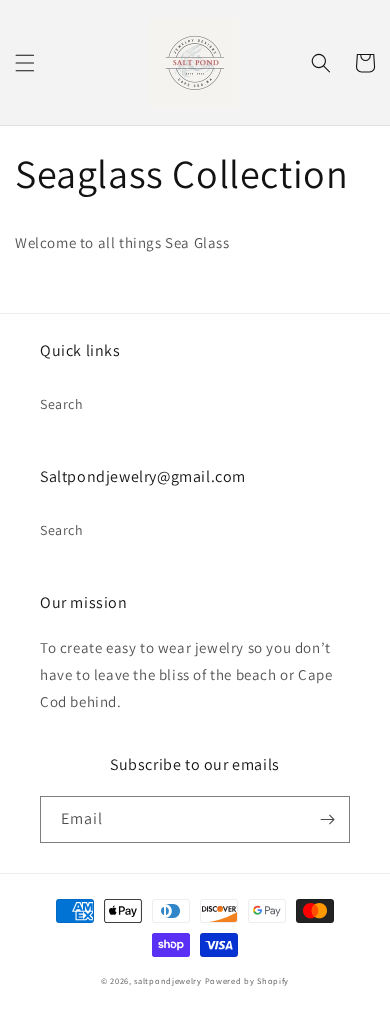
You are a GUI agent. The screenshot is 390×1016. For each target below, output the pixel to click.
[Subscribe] (327, 819)
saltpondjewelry (168, 980)
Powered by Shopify (247, 980)
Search (62, 404)
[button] (25, 63)
